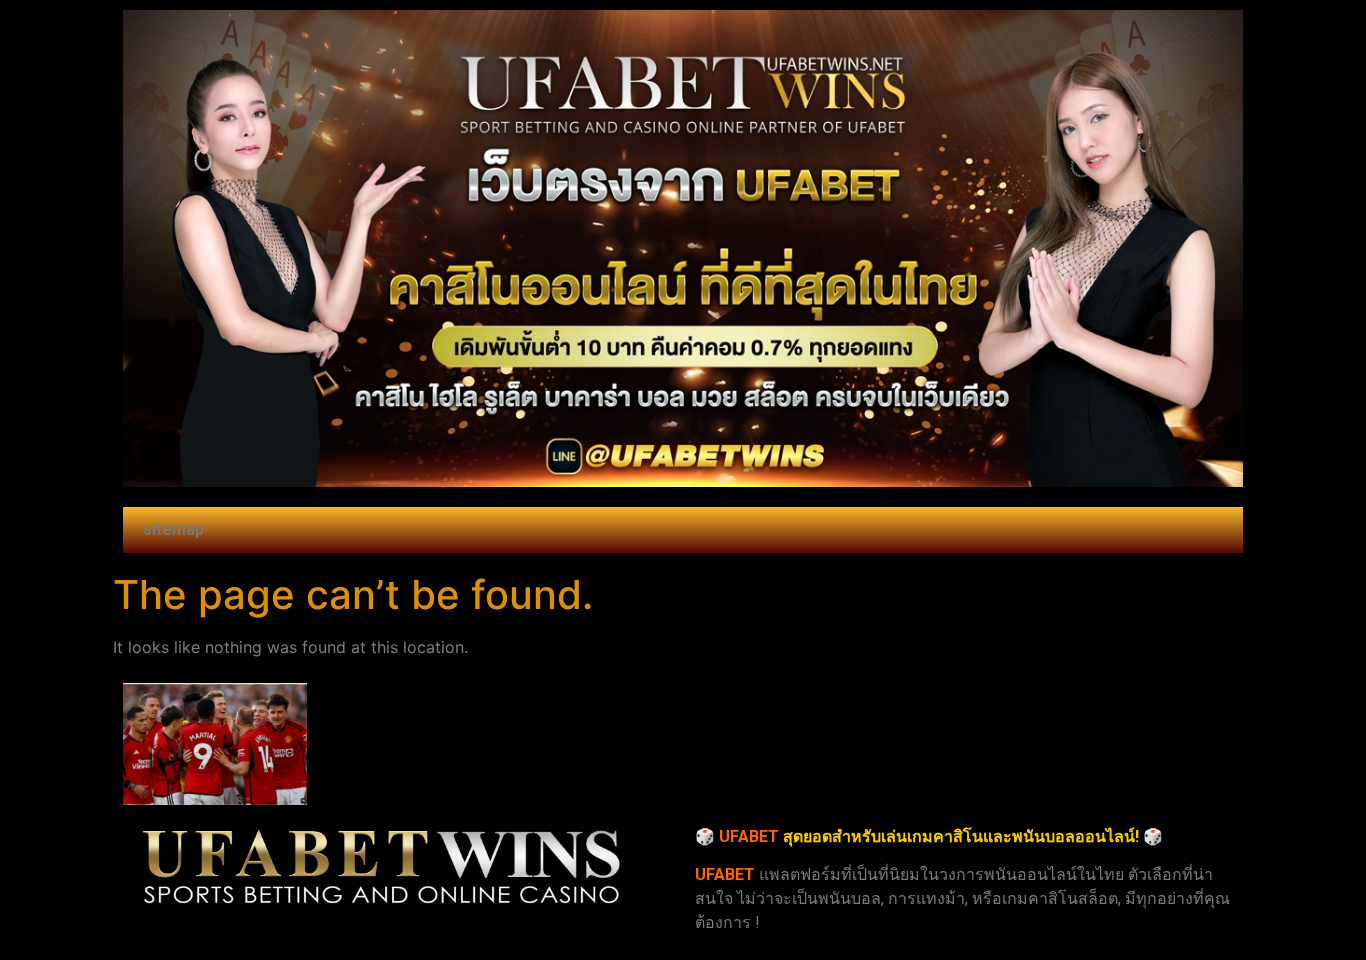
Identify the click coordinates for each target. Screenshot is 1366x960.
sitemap (173, 529)
